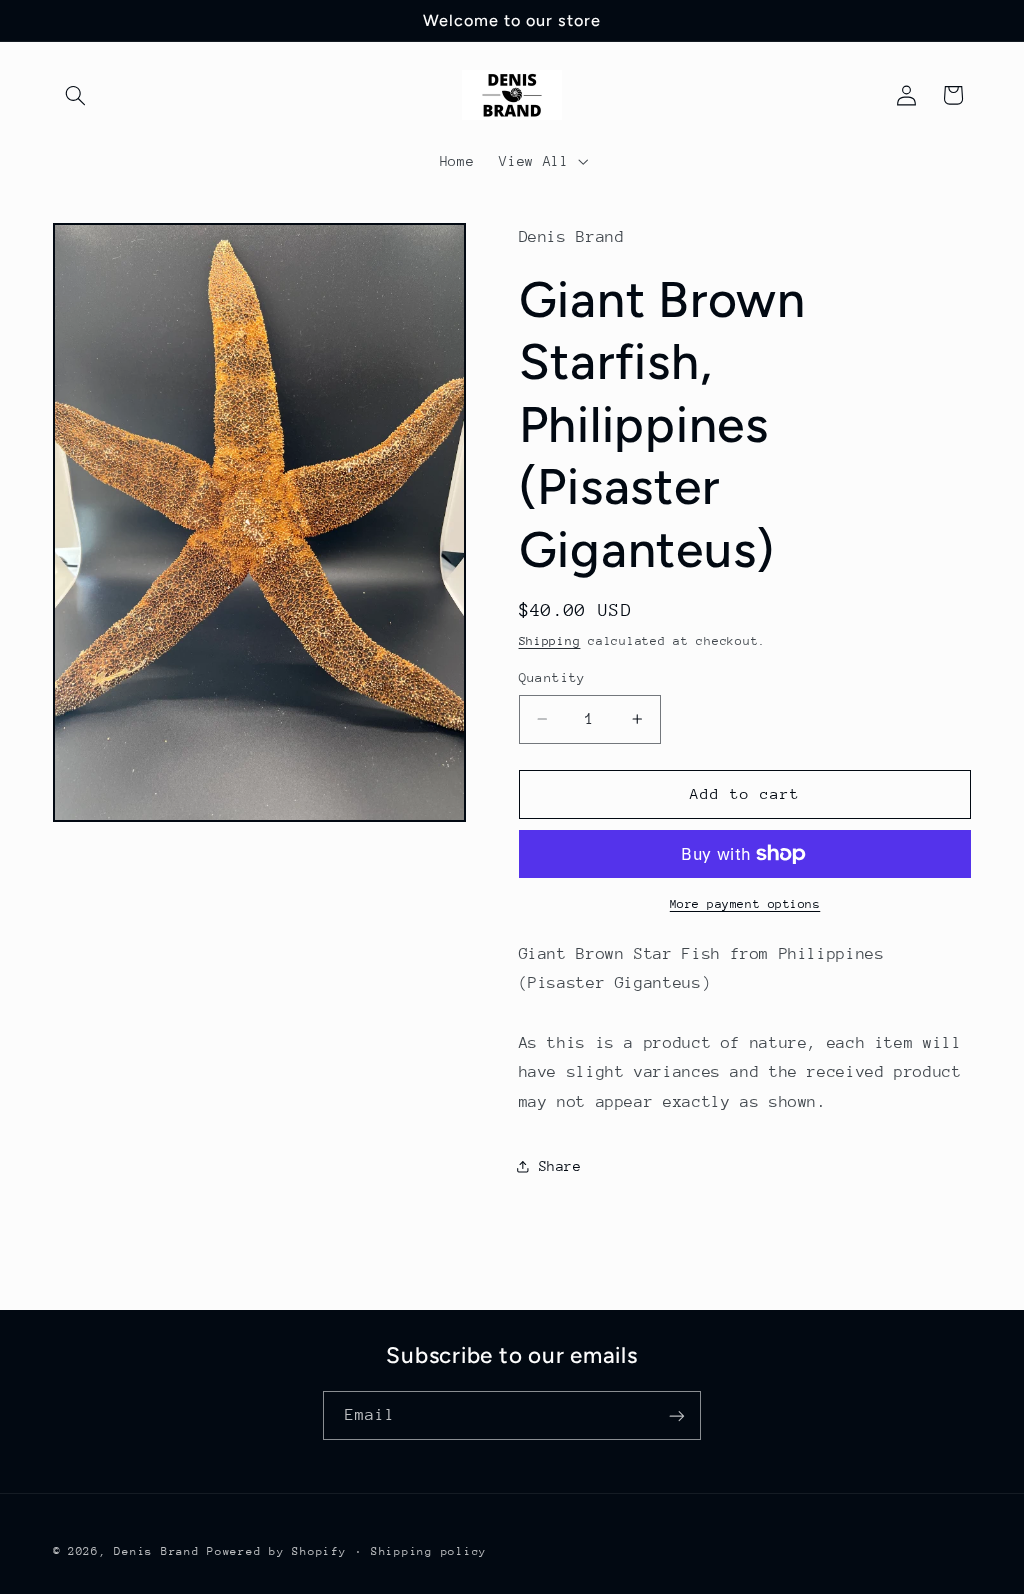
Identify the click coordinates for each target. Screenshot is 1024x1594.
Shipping (550, 641)
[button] (76, 95)
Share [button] (560, 1166)
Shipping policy (429, 1551)
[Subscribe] (677, 1415)
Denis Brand (156, 1551)
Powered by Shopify (276, 1551)
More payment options (745, 904)
